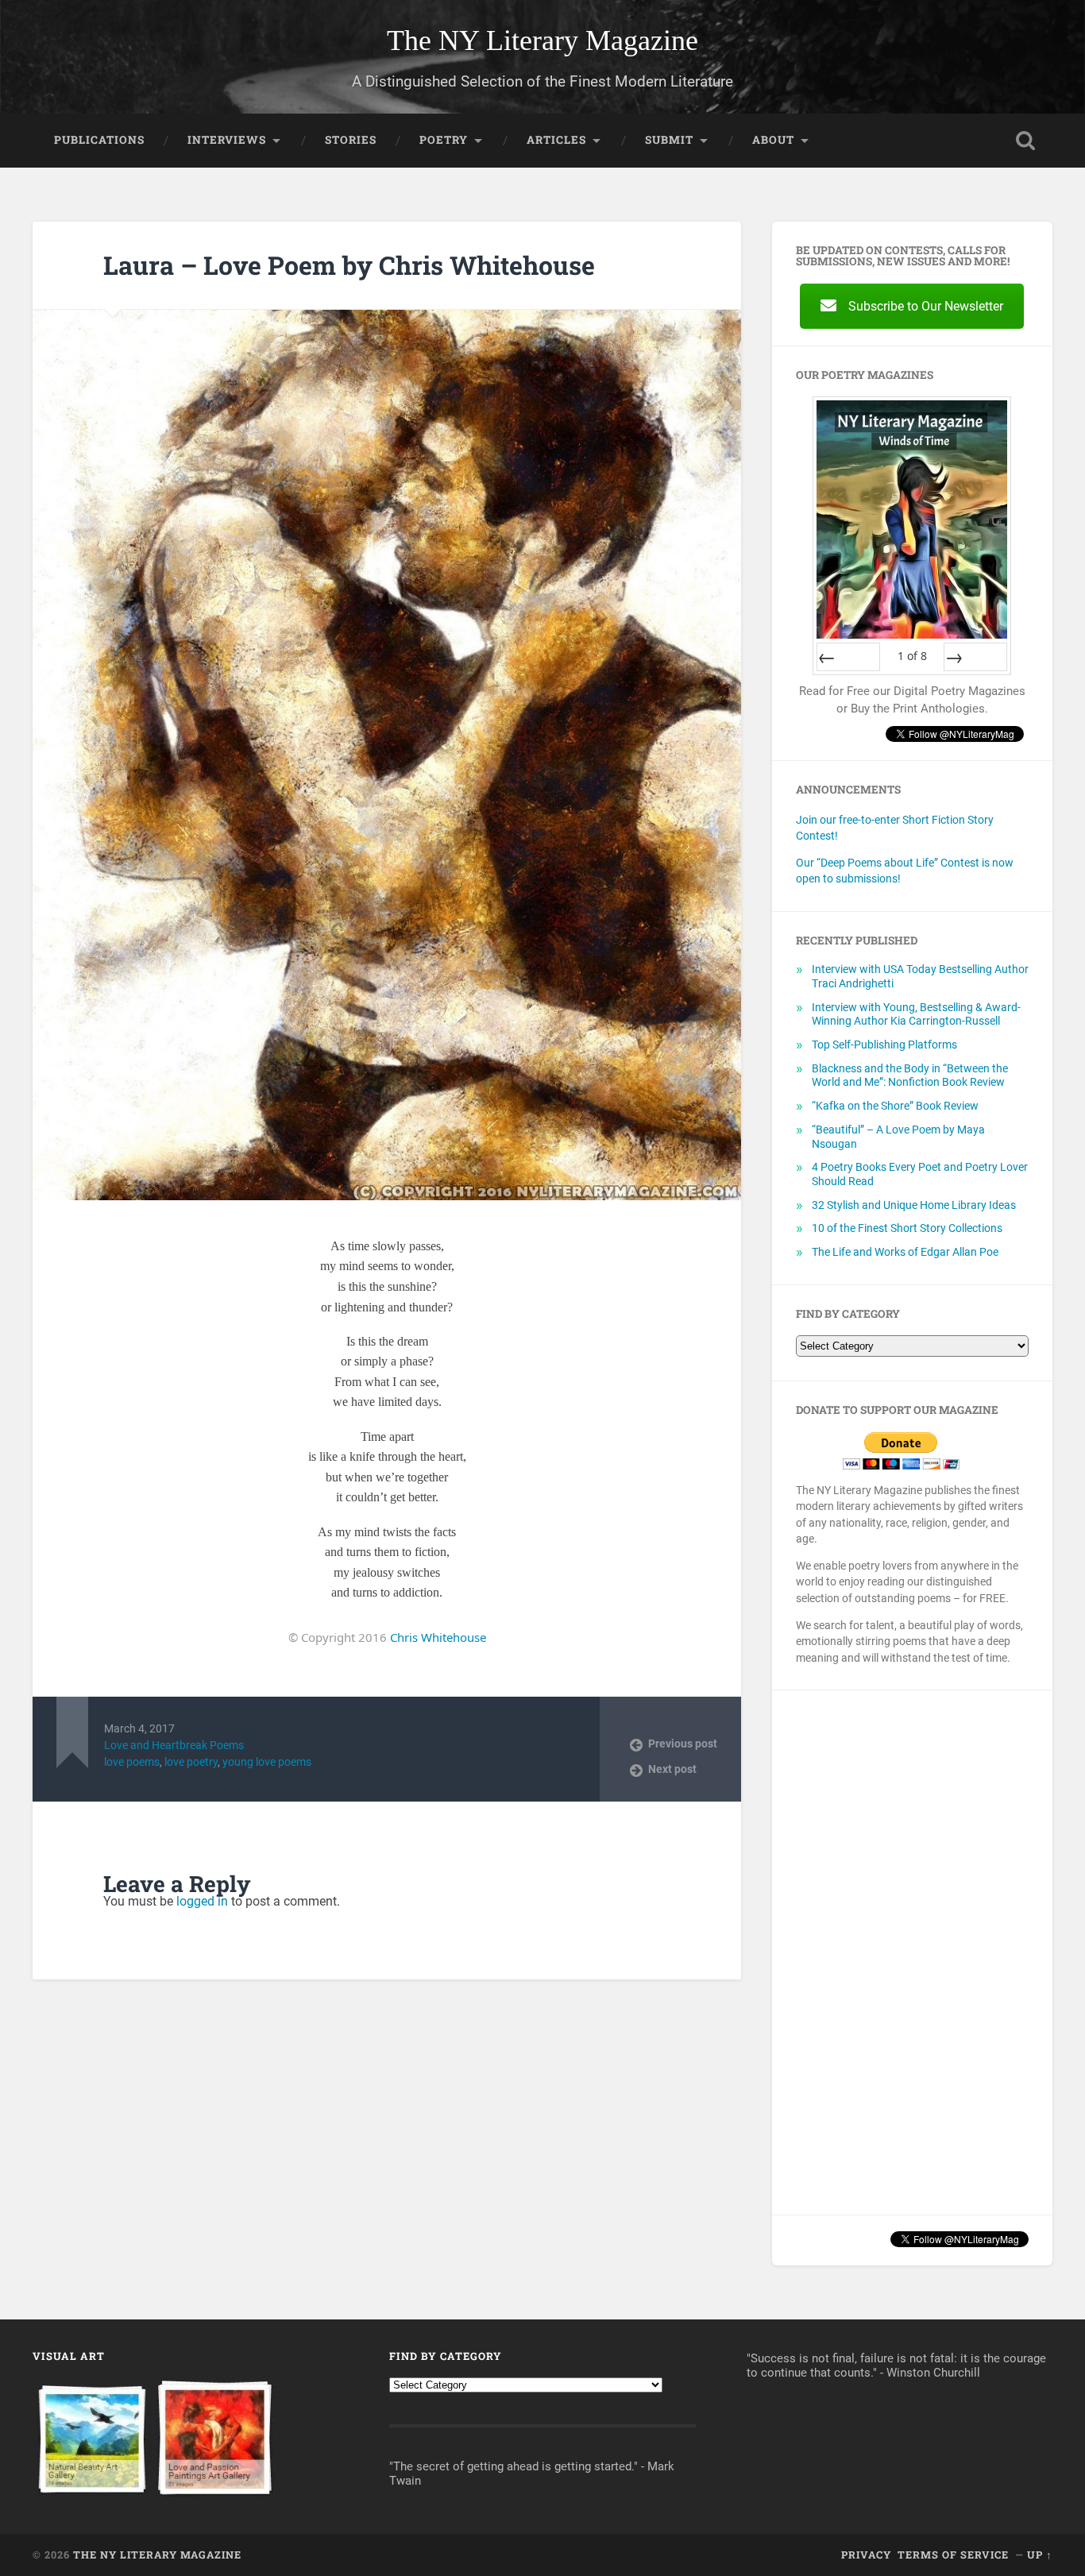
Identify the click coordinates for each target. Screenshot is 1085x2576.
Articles (556, 140)
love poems (132, 1762)
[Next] (975, 657)
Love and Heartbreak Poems (174, 1745)
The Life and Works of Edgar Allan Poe (905, 1252)
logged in (202, 1901)
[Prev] (848, 657)
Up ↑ (1040, 2555)
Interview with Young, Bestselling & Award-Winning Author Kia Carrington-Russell (916, 1014)
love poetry (191, 1762)
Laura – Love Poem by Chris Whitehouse (349, 265)
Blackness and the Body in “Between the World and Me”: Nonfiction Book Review (910, 1076)
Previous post (683, 1744)
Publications (99, 140)
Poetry (444, 140)
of (912, 656)
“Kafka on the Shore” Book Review (895, 1106)
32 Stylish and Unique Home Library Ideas (914, 1205)
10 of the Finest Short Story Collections (907, 1228)
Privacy (866, 2555)
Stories (351, 140)
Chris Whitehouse (438, 1637)
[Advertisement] (912, 1952)
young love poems (267, 1762)
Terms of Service (953, 2555)
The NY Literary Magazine (542, 41)
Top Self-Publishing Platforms (884, 1045)
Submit (669, 140)
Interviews (227, 140)
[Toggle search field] (1025, 141)
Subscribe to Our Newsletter (926, 306)
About (773, 140)
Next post (672, 1769)
